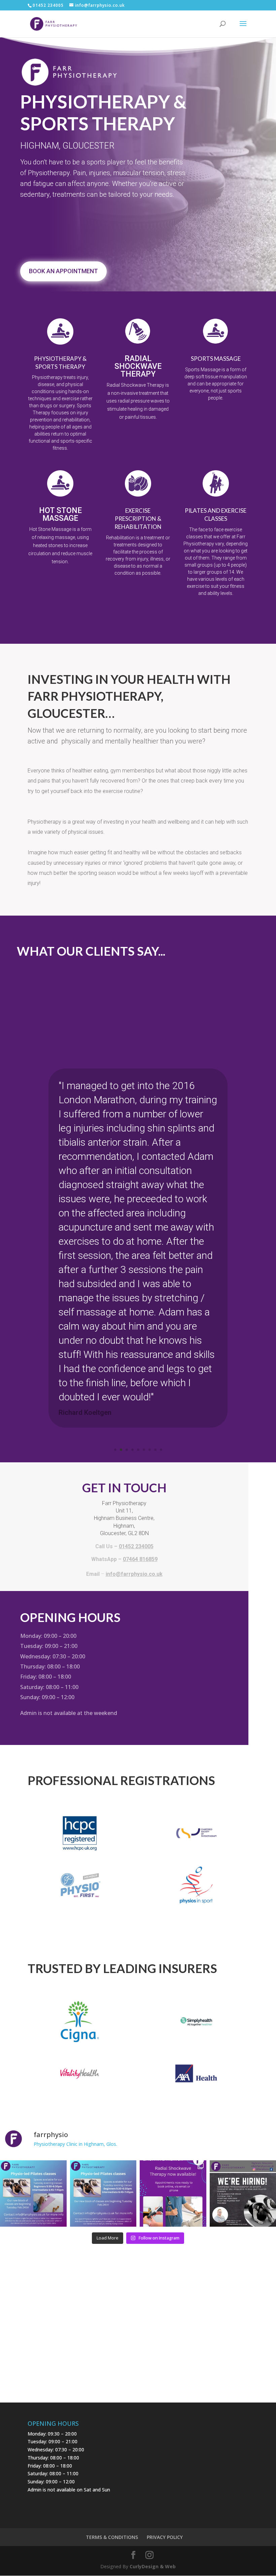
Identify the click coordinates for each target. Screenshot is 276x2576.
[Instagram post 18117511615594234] (173, 2194)
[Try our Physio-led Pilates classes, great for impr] (103, 2194)
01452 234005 (48, 5)
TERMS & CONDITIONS (112, 2537)
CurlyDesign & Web (153, 2566)
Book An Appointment (63, 271)
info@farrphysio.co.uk (134, 1574)
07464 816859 (140, 1559)
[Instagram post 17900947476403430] (33, 2194)
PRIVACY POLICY (165, 2537)
